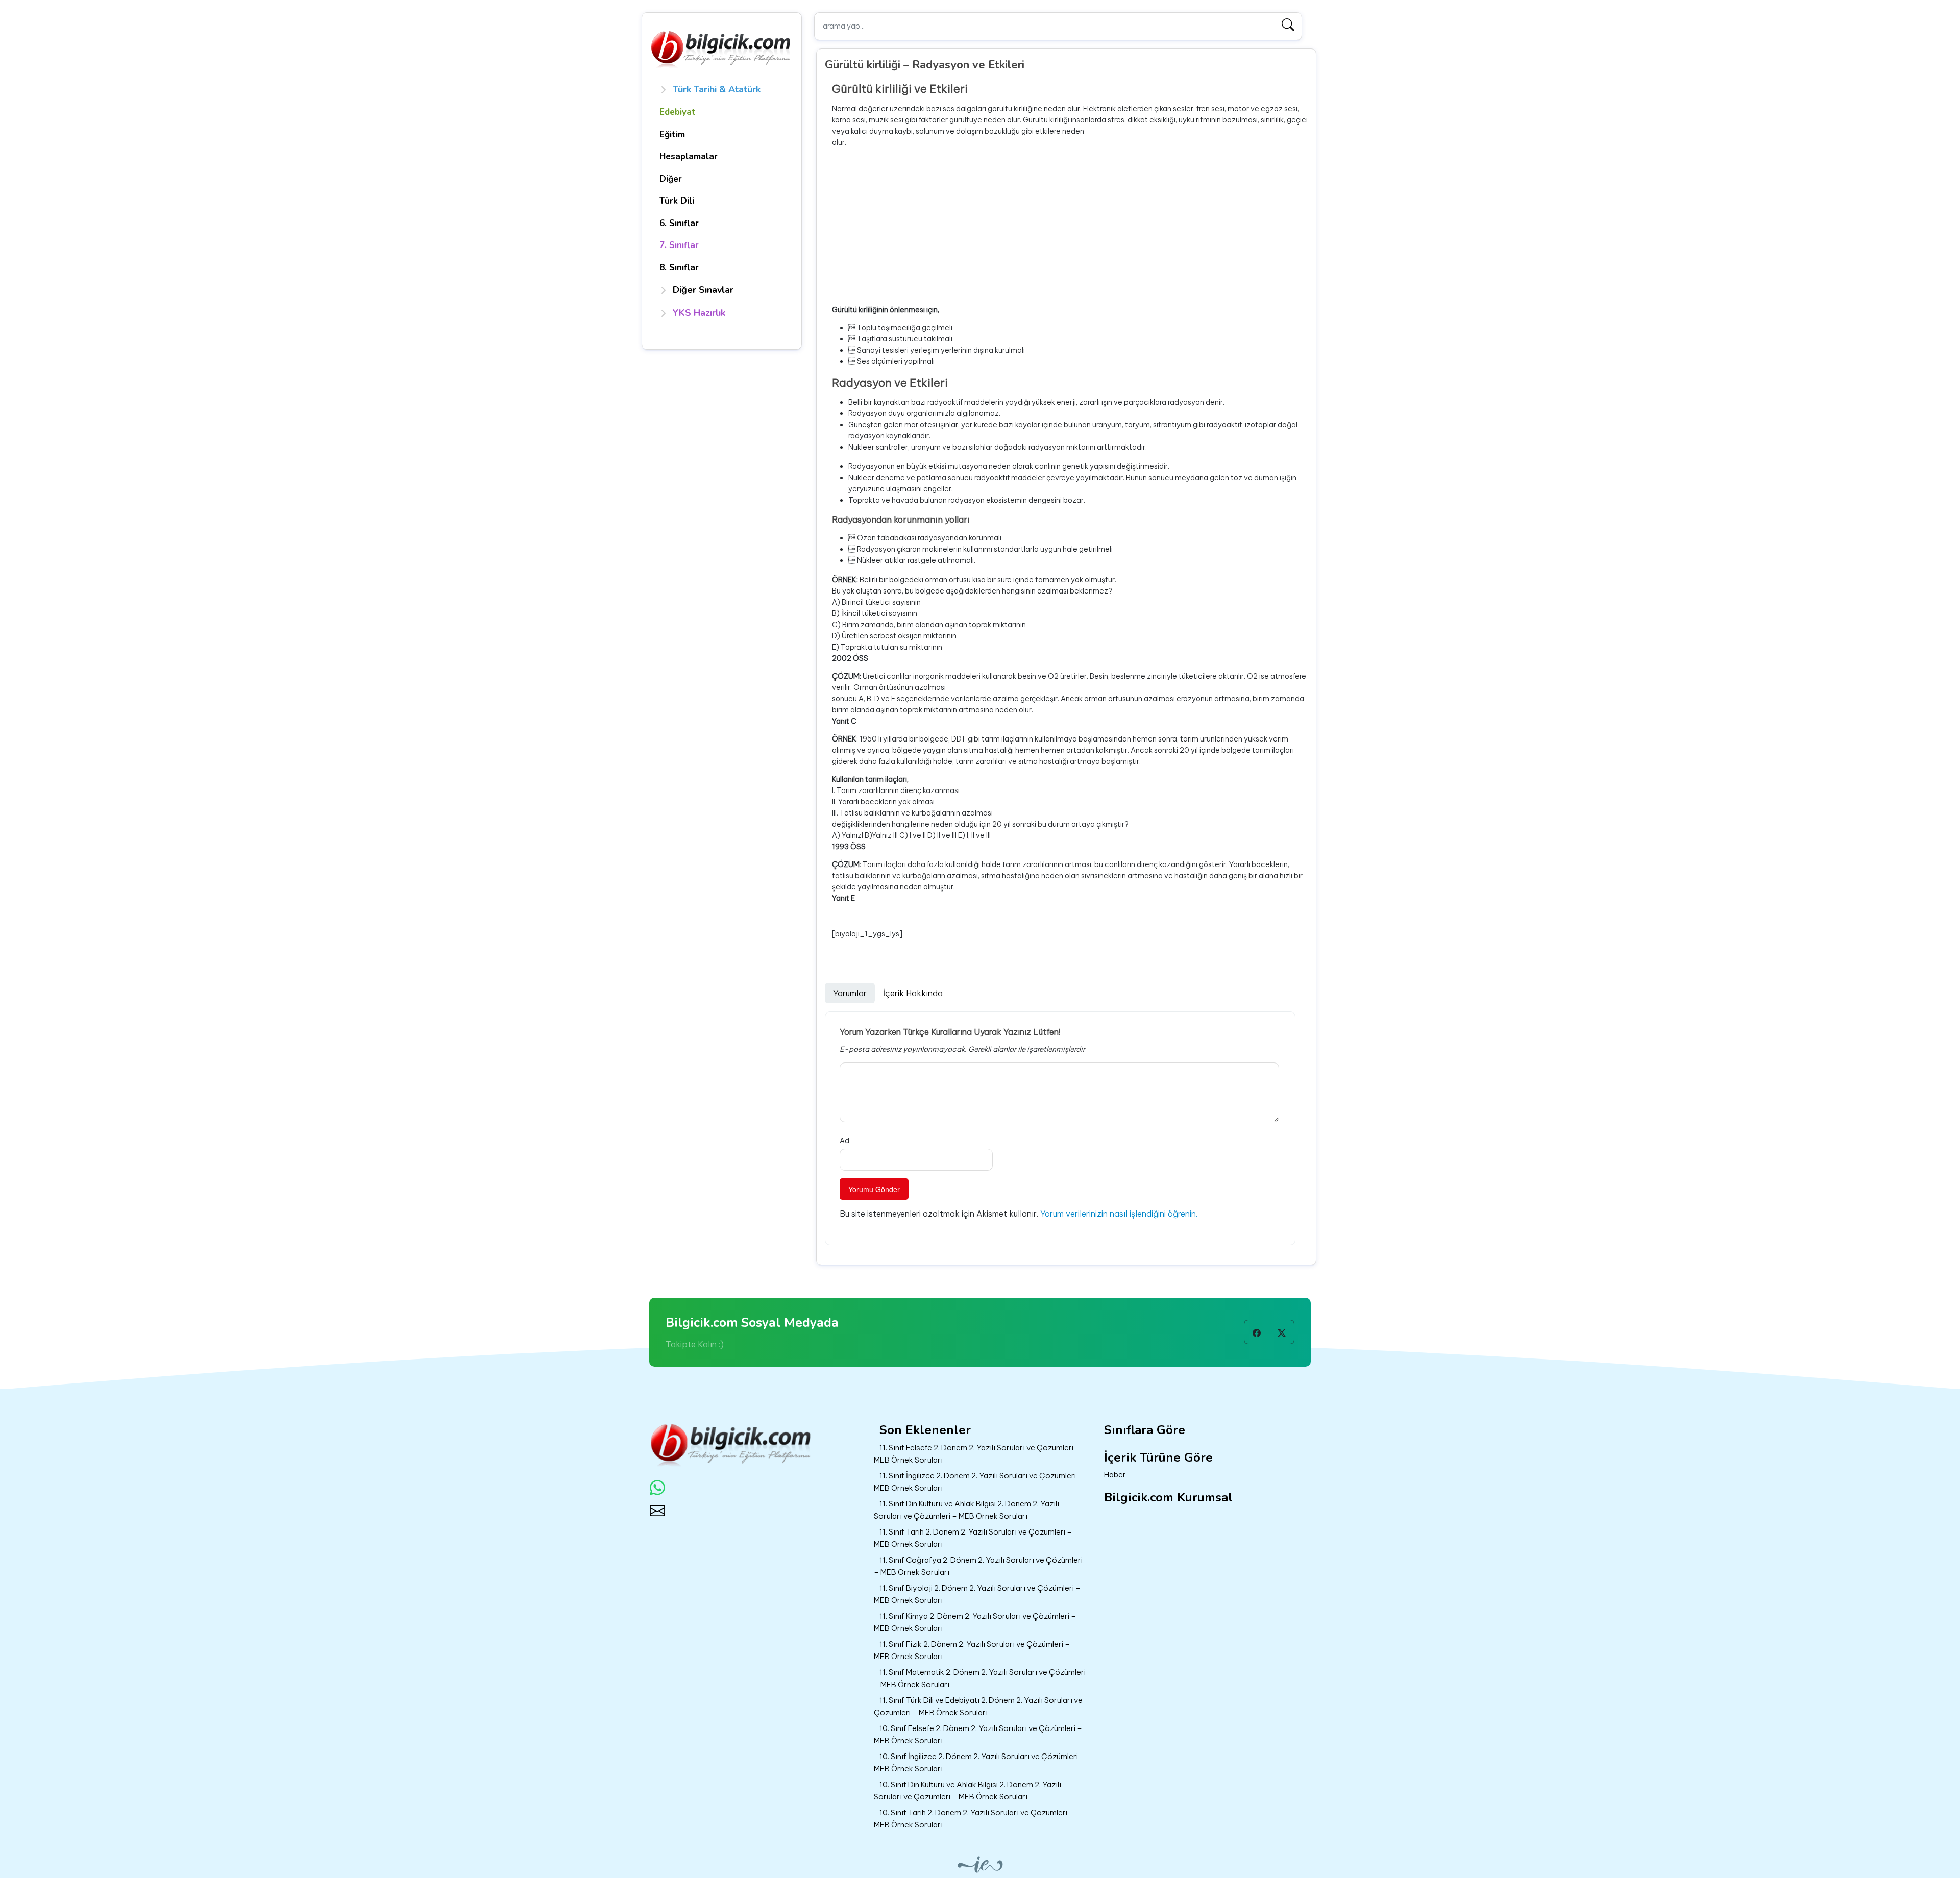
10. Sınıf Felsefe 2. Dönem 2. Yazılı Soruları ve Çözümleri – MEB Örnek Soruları (978, 1735)
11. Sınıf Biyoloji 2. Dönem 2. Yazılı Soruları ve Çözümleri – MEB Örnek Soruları (977, 1594)
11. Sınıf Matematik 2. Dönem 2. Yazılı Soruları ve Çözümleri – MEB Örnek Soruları (980, 1678)
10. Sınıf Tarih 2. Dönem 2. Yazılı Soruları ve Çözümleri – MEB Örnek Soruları (974, 1819)
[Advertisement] (1070, 226)
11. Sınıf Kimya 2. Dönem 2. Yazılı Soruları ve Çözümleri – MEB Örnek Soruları (975, 1622)
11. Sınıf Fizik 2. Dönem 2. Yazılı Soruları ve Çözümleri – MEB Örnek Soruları (972, 1650)
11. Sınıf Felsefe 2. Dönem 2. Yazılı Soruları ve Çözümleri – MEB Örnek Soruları (977, 1454)
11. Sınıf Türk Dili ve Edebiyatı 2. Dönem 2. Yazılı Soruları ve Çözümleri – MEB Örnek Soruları (978, 1707)
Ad (844, 1141)
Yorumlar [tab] (850, 993)
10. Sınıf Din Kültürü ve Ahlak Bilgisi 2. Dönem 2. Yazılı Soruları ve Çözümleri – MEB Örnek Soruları (967, 1791)
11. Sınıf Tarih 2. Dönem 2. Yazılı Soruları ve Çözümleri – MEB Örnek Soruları (973, 1538)
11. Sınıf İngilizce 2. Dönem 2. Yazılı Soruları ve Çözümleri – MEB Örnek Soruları (978, 1482)
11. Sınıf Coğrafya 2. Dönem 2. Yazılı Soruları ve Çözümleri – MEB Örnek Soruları (978, 1566)
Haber (1115, 1475)
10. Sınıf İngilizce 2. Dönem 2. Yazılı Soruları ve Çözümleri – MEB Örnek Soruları (979, 1763)
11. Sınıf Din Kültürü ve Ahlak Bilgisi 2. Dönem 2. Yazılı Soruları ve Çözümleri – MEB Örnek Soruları (966, 1510)
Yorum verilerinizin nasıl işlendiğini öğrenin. (1119, 1214)
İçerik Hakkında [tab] (913, 993)
